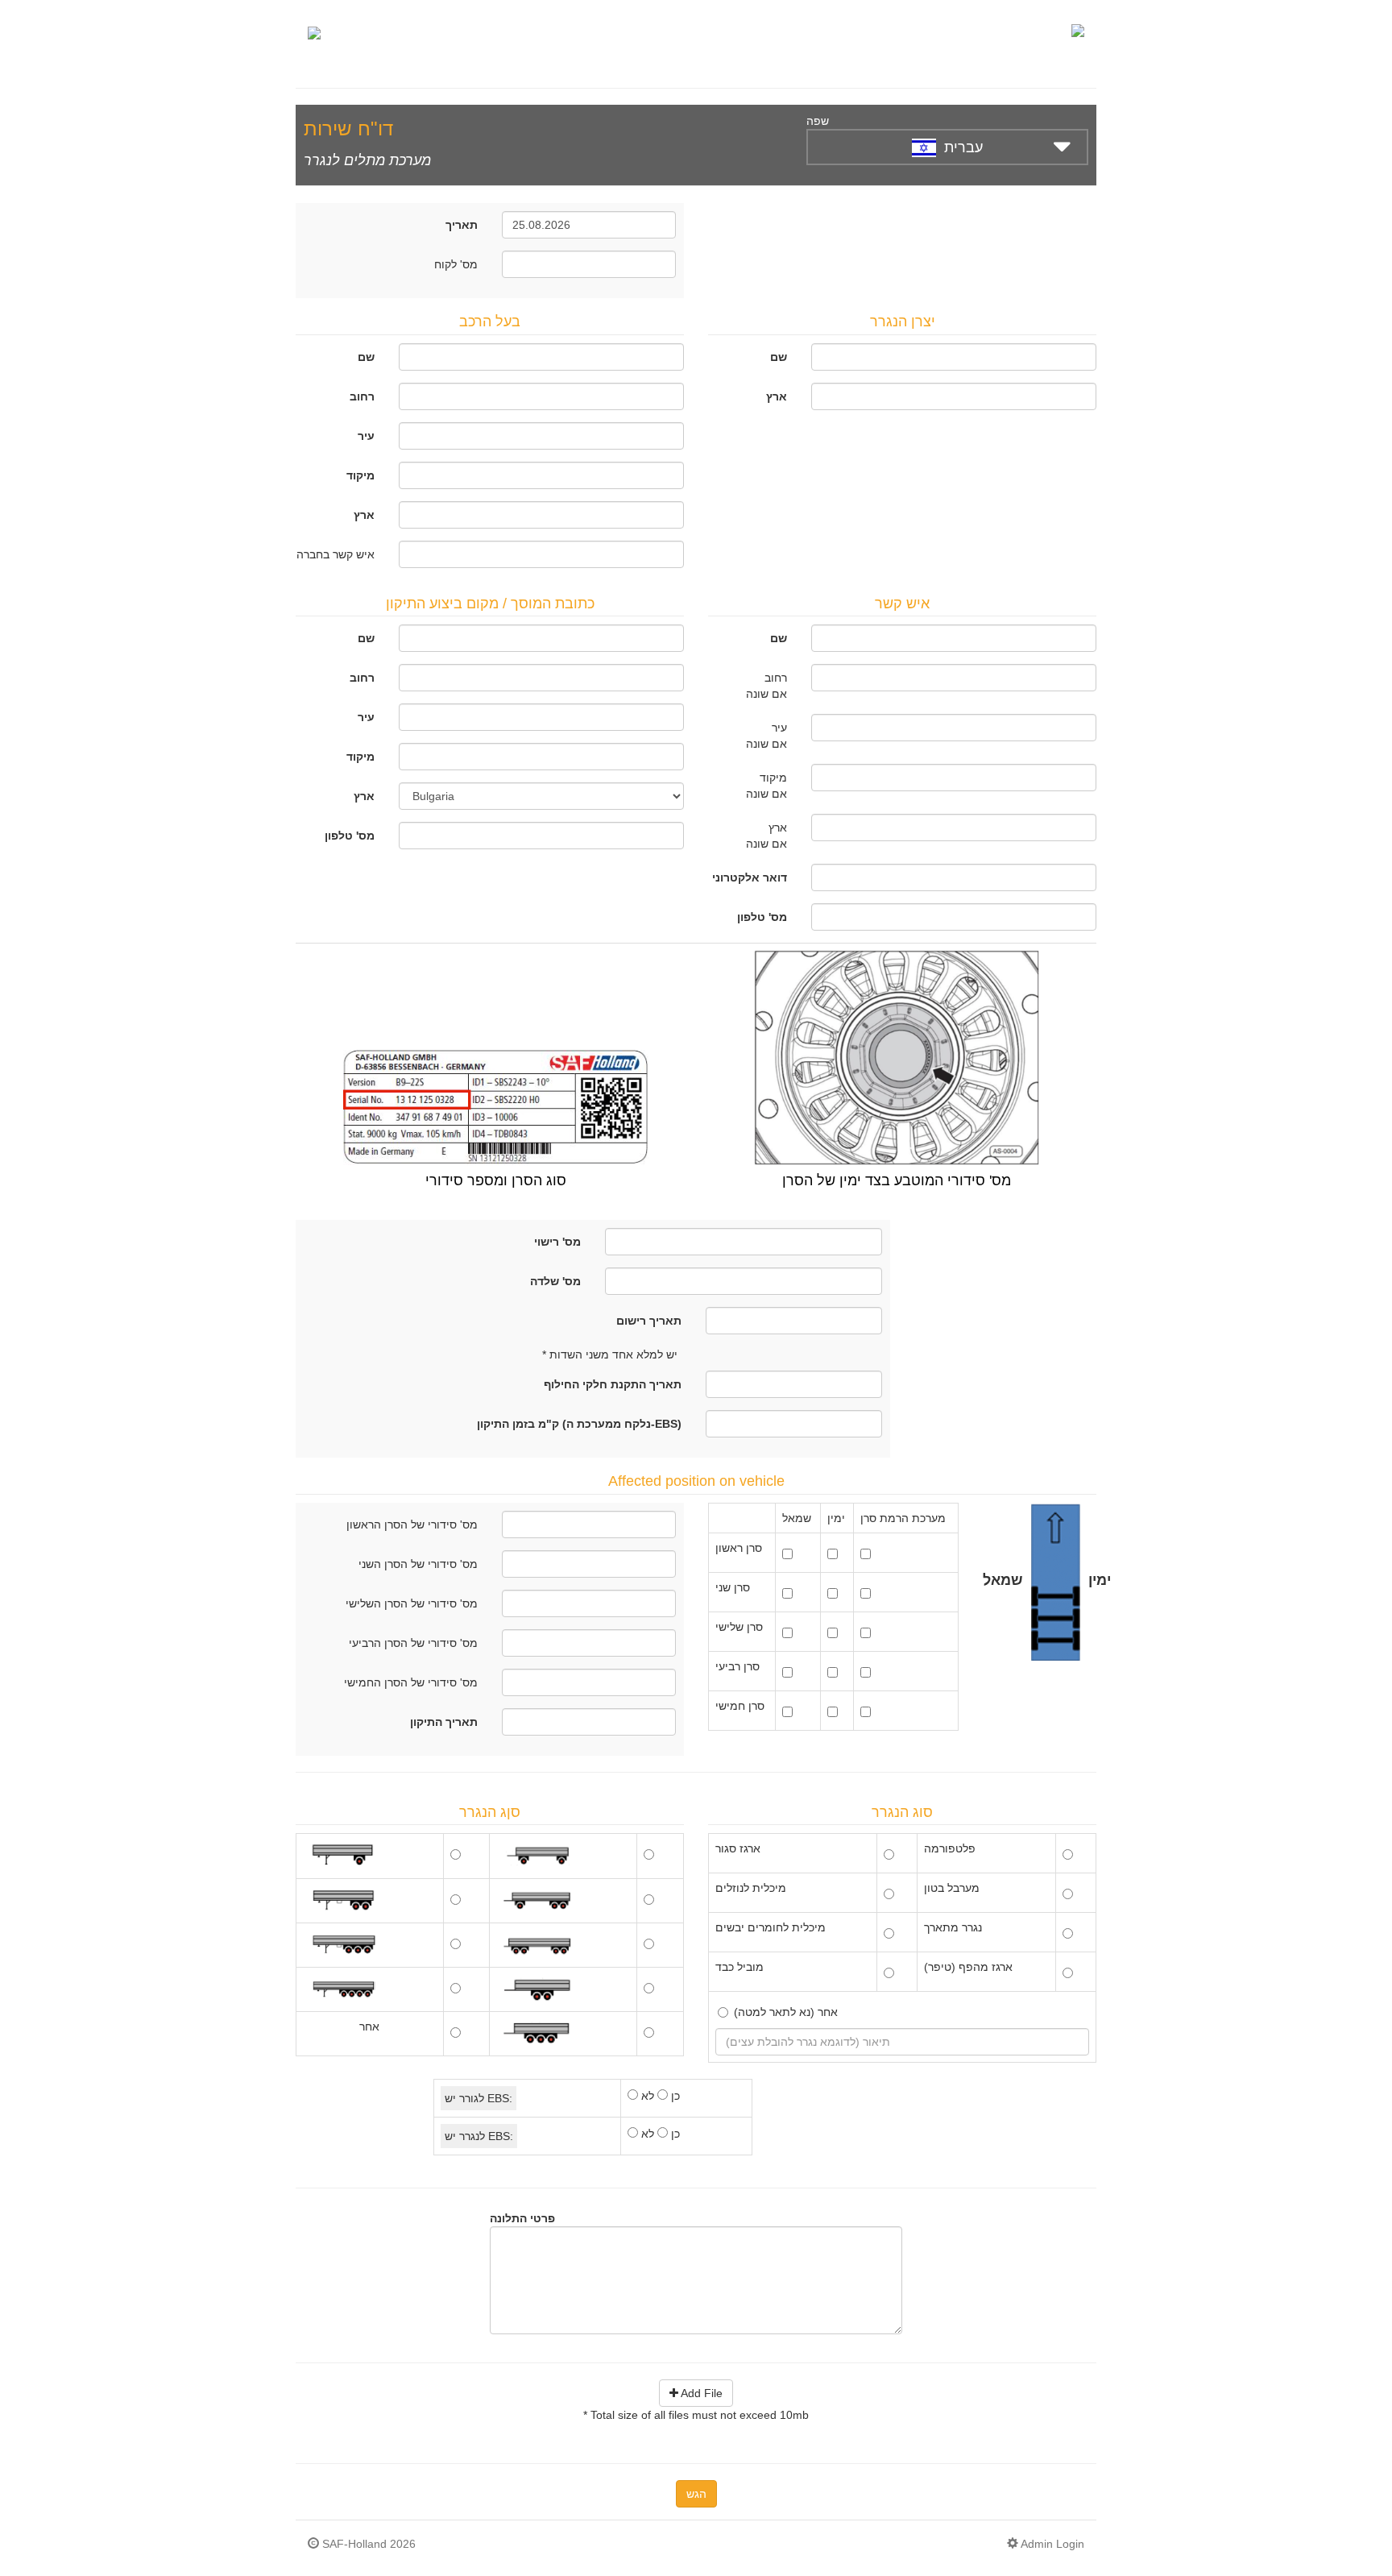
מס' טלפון (350, 836)
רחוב (362, 396)
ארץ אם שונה (766, 836)
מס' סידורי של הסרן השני (418, 1564)
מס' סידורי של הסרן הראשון (412, 1524)
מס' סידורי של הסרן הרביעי (413, 1643)
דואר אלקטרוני (750, 877)
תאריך (462, 225)
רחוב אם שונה (766, 686)
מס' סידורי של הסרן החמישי (411, 1682)
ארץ (364, 515)
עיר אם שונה (766, 736)
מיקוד (360, 475)
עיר (366, 436)
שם (366, 357)
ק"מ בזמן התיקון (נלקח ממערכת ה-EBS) (579, 1424)
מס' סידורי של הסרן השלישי (412, 1603)
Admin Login (1051, 2544)
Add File (700, 2393)
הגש (696, 2494)
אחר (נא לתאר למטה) (786, 2012)
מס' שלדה (555, 1281)
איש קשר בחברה (336, 554)
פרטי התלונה (522, 2218)
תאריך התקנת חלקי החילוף (613, 1384)
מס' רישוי (557, 1242)
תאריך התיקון (444, 1722)
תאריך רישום (649, 1321)
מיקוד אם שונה (766, 786)
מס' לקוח (456, 264)
